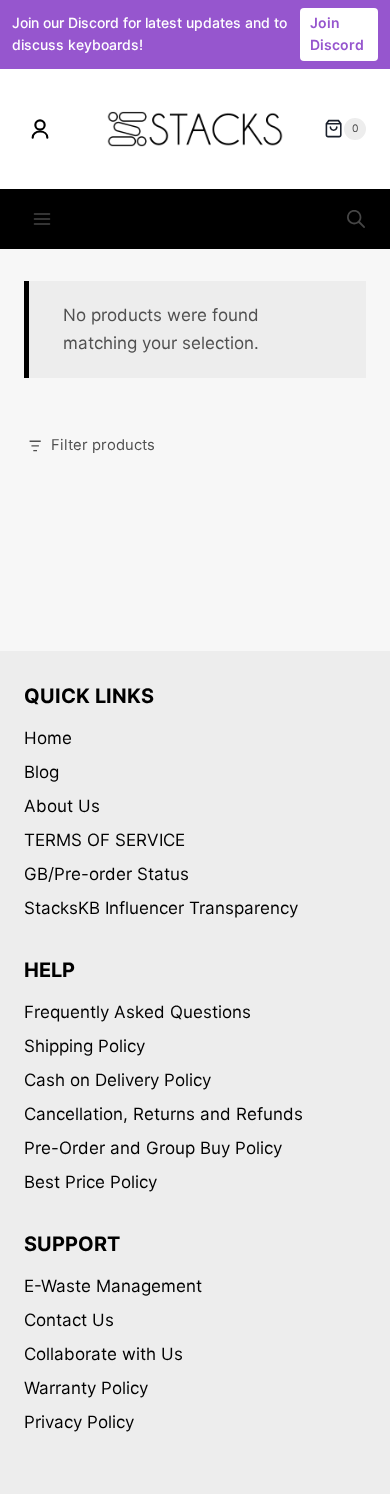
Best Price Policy (90, 1182)
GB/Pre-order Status (106, 874)
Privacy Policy (79, 1422)
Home (48, 738)
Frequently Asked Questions (137, 1012)
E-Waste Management (113, 1286)
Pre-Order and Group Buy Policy (153, 1148)
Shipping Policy (84, 1046)
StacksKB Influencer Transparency (161, 908)
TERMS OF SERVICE (104, 840)
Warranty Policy (86, 1388)
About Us (62, 806)
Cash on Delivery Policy (117, 1080)
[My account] (40, 129)
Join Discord (337, 33)
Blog (41, 772)
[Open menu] (42, 219)
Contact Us (69, 1320)
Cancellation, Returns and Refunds (163, 1114)
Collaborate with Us (103, 1354)
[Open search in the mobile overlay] (356, 219)
